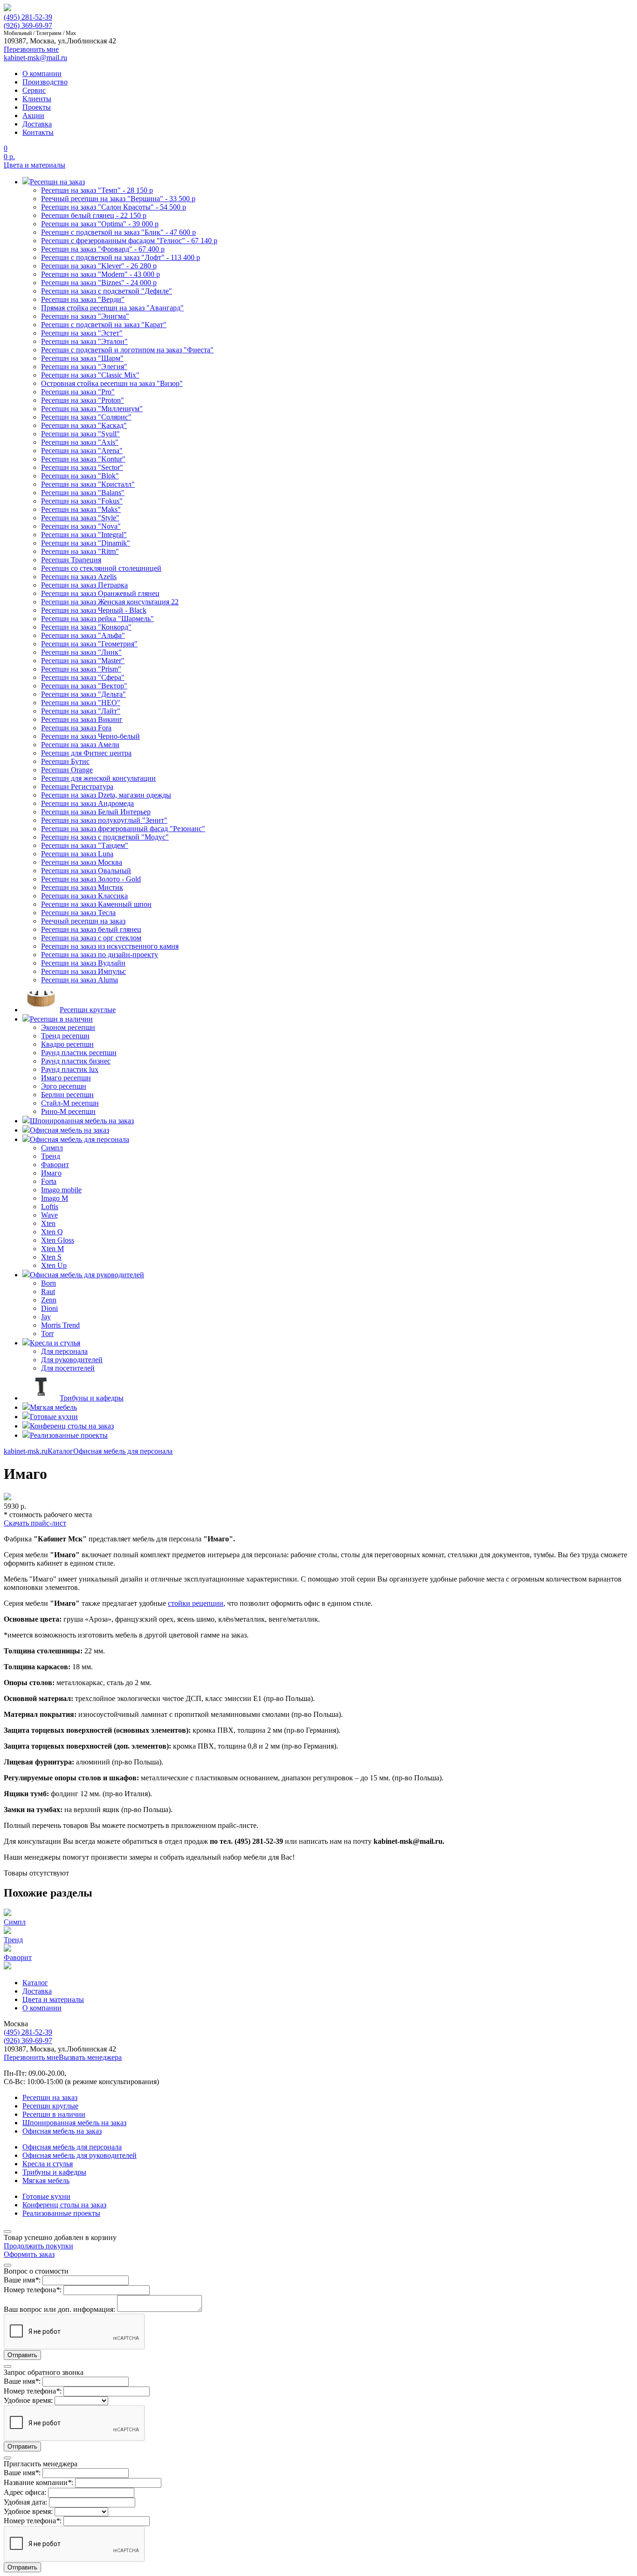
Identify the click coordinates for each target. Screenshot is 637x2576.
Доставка (37, 124)
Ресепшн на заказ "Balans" (83, 493)
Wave (49, 1215)
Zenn (49, 1300)
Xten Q (52, 1232)
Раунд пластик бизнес (76, 1061)
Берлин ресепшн (67, 1095)
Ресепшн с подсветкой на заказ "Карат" (104, 325)
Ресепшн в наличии (54, 2114)
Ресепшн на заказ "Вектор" (84, 686)
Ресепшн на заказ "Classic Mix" (90, 375)
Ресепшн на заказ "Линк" (81, 652)
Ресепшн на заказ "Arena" (82, 451)
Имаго (51, 1173)
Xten (48, 1223)
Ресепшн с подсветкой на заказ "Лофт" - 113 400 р (121, 257)
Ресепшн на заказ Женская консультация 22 (110, 602)
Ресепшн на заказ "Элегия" (84, 367)
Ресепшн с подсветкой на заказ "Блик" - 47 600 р (118, 232)
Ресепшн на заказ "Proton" (83, 400)
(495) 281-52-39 (28, 17)
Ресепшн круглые (50, 2106)
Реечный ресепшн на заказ (83, 921)
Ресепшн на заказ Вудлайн (83, 963)
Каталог (60, 1451)
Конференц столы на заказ (64, 2205)
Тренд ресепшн (65, 1036)
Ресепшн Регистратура (77, 787)
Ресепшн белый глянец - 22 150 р (94, 215)
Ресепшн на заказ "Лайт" (81, 711)
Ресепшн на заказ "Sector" (82, 467)
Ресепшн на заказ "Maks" (81, 509)
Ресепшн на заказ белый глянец (91, 929)
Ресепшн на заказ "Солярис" (86, 417)
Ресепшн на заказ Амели (80, 745)
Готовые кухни (46, 2196)
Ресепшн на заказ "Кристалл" (88, 484)
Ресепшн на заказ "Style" (80, 518)
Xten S (51, 1257)
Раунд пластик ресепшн (79, 1053)
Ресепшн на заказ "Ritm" (80, 551)
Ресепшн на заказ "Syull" (80, 434)
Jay (46, 1317)
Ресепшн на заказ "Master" (83, 661)
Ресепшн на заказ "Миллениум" (92, 409)
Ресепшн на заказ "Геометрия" (89, 644)
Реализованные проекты (61, 2213)
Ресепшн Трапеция (71, 560)
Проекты (37, 107)
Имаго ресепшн (66, 1078)
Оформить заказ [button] (29, 2254)
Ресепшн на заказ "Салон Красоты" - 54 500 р (114, 207)
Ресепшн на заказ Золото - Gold (91, 879)
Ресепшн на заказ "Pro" (78, 392)
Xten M (52, 1249)
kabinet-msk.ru (26, 1451)
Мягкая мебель (46, 2180)
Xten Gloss (58, 1240)
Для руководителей (72, 1360)
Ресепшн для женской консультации (98, 778)
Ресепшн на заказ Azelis (79, 577)
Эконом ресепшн (68, 1027)
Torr (47, 1333)
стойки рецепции (196, 1603)
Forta (49, 1181)
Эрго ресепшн (64, 1086)
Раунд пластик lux (70, 1069)
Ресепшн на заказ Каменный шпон (96, 904)
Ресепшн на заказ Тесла (78, 913)
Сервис (34, 90)
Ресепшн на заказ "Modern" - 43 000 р (100, 274)
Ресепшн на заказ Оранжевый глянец (100, 593)
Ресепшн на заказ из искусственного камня (110, 946)
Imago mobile (61, 1190)
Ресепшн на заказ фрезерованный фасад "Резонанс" (123, 829)
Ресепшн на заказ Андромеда (87, 803)
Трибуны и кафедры (54, 2172)
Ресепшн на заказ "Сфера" (83, 677)
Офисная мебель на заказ (62, 2131)
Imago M (55, 1198)
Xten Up (54, 1265)
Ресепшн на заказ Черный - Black (94, 610)
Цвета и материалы (35, 165)
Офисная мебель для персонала (123, 1451)
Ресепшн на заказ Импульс (83, 971)
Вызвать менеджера (90, 2057)
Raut (48, 1291)
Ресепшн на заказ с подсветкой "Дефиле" (107, 291)
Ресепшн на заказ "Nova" (81, 526)
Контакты (38, 132)
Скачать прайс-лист (35, 1523)
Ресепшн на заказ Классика (84, 896)
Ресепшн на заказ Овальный (86, 871)
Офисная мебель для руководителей (80, 2155)
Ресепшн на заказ (50, 2097)
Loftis (50, 1207)
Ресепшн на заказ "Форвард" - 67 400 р (103, 249)
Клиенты (37, 99)
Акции (33, 115)
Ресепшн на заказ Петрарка (84, 585)
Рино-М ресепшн (68, 1111)
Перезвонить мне (31, 2057)
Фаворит (55, 1165)
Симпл (52, 1148)
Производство (45, 82)
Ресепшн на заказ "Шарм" (82, 358)
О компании (42, 73)
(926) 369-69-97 (28, 25)
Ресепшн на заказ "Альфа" (83, 635)
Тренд (51, 1156)
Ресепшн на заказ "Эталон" (84, 341)
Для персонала (64, 1351)
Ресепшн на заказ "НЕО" (81, 703)
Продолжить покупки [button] (38, 2246)
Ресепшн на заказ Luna (77, 854)
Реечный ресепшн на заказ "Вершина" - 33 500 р (118, 199)
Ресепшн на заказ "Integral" (84, 535)
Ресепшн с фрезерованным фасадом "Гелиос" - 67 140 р (129, 241)
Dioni (49, 1308)
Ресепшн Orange (67, 770)
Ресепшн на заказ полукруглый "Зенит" (104, 820)
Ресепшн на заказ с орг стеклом (91, 938)
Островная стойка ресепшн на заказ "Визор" (112, 383)
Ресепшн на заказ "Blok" (80, 476)
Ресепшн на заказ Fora (76, 728)
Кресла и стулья (48, 2164)
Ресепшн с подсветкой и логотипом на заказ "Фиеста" (127, 350)
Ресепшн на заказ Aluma (80, 980)
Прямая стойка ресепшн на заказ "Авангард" (112, 308)
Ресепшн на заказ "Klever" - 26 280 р (99, 266)
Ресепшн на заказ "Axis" (80, 442)
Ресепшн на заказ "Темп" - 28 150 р (97, 190)
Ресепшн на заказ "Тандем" (85, 845)
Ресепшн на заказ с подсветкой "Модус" (105, 837)
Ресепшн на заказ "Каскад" (84, 425)
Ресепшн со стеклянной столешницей (101, 568)
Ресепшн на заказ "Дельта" (83, 694)
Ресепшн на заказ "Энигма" (85, 316)
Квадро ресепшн (67, 1044)
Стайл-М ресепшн (70, 1103)
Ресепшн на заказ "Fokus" (82, 501)
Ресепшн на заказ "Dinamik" (86, 543)
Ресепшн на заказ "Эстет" (82, 333)
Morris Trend (60, 1325)
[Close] (7, 2232)
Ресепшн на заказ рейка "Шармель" (97, 619)
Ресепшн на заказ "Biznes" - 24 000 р (99, 283)
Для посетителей (68, 1368)
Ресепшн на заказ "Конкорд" (86, 627)
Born (48, 1283)
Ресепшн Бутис (65, 761)
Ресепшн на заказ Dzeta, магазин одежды (106, 795)
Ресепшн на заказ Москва (82, 862)
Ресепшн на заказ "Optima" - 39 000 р (100, 224)
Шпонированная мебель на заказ (74, 2123)
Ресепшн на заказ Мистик (82, 887)
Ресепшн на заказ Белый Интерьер (96, 812)
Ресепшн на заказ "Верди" (83, 299)
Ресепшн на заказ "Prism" (81, 669)
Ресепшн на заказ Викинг (82, 719)
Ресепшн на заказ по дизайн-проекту (100, 955)
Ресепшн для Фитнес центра (86, 753)
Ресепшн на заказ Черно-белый (90, 736)
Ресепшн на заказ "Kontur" (83, 459)
